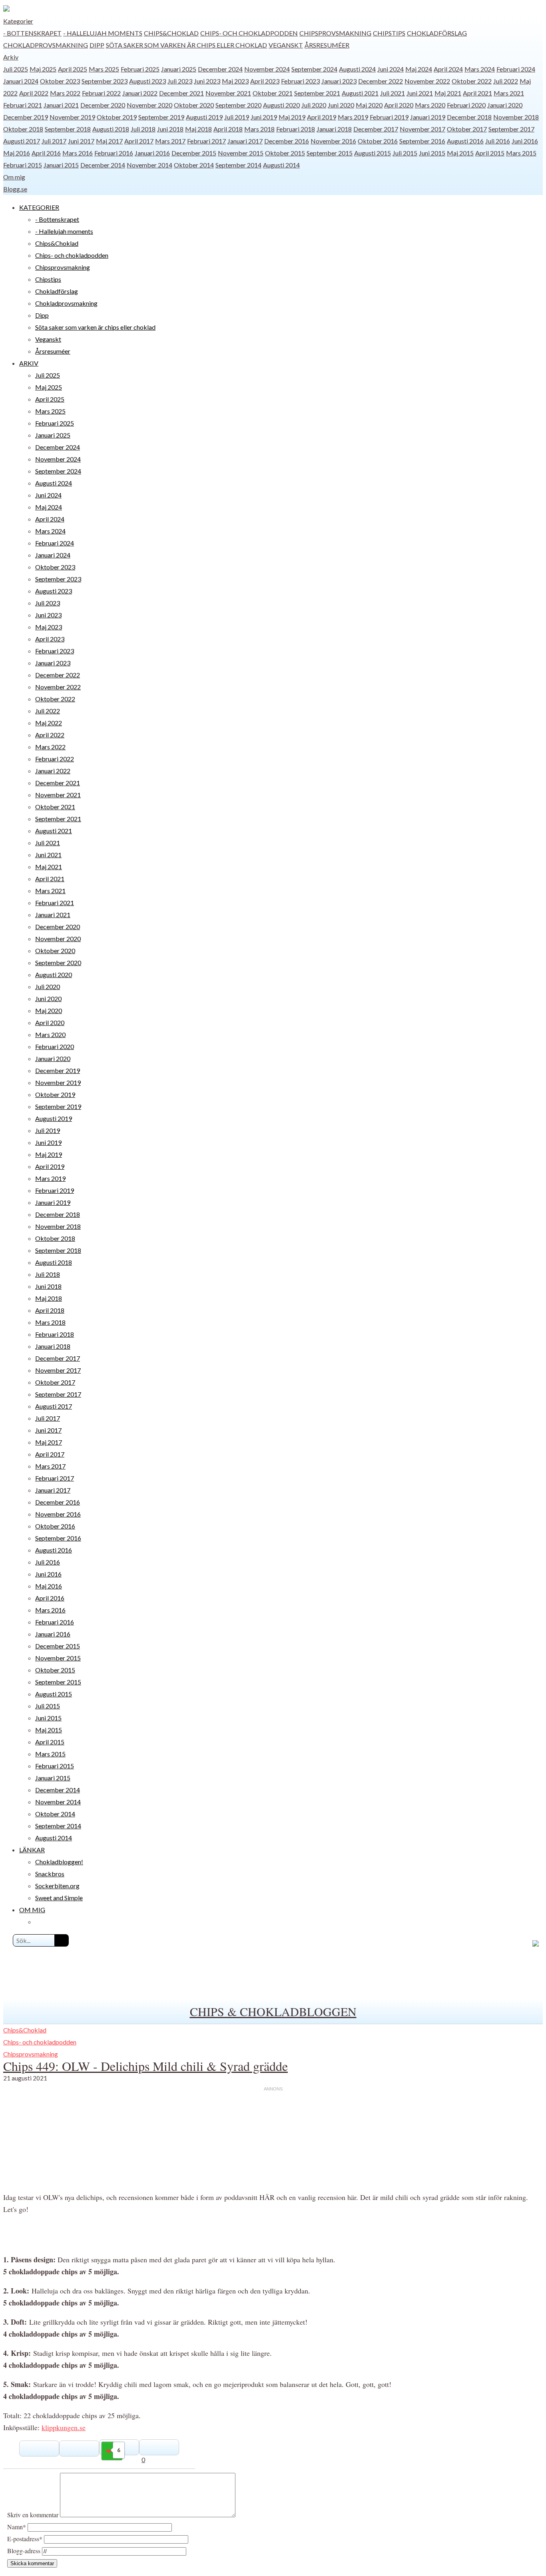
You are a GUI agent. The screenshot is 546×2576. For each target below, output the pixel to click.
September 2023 (105, 81)
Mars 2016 (78, 153)
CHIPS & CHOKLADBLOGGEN (273, 2011)
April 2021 (477, 93)
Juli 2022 (506, 81)
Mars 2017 (170, 141)
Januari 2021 (61, 105)
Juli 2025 (16, 69)
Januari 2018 (334, 129)
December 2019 (26, 117)
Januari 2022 (140, 93)
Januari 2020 (505, 105)
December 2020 (103, 105)
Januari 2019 (428, 117)
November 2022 (427, 81)
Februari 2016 (114, 153)
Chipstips (389, 33)
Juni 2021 (420, 93)
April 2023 (265, 81)
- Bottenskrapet (32, 33)
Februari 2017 (206, 141)
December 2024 (220, 69)
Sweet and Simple (59, 1898)
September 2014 (238, 165)
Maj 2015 (460, 153)
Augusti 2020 (281, 105)
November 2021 (228, 93)
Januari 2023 (339, 81)
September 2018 (68, 129)
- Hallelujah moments (103, 33)
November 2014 (149, 165)
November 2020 (149, 105)
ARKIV (29, 363)
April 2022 (34, 93)
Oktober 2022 (472, 81)
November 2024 (267, 69)
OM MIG (32, 1910)
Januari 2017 (245, 141)
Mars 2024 (480, 69)
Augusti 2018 (111, 129)
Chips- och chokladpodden (249, 33)
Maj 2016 (17, 153)
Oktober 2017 (467, 129)
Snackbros (50, 1874)
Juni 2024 (391, 69)
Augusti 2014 (281, 165)
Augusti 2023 (147, 81)
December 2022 (381, 81)
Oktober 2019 (117, 117)
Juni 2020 (341, 105)
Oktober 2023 (60, 81)
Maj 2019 (292, 117)
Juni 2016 (525, 141)
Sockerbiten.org (57, 1886)
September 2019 (161, 117)
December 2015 (194, 153)
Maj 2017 (109, 141)
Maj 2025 (43, 69)
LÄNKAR (32, 1850)
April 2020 (399, 105)
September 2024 (314, 69)
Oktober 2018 (23, 129)
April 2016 (46, 153)
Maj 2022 (49, 723)
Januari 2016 (152, 153)
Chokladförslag (437, 33)
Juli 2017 (54, 141)
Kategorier (18, 21)
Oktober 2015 (285, 153)
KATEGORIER (39, 207)
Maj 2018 (198, 129)
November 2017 (422, 129)
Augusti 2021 (360, 93)
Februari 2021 (23, 105)
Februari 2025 (140, 69)
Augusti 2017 (22, 141)
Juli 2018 (143, 129)
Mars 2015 (521, 153)
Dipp (97, 45)
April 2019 (322, 117)
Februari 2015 (23, 165)
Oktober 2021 (273, 93)
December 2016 (287, 141)
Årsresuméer (327, 45)
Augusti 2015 (373, 153)
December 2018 (469, 117)
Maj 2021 (448, 93)
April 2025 (73, 69)
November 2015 (241, 153)
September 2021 (317, 93)
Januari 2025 (179, 69)
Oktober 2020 (194, 105)
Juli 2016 (498, 141)
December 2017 (376, 129)
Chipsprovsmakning (335, 33)
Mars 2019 (353, 117)
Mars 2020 (430, 105)
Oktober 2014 (194, 165)
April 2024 (448, 69)
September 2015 (330, 153)
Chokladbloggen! (59, 1862)
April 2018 (228, 129)
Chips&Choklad (171, 33)
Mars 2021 (509, 93)
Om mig (14, 177)
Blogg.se (15, 189)
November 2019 (72, 117)
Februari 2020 (466, 105)
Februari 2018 (296, 129)
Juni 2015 (432, 153)
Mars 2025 (104, 69)
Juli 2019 (237, 117)
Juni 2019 (264, 117)
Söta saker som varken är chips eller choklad (186, 45)
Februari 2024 (516, 69)
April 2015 (490, 153)
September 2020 (238, 105)
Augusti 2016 (465, 141)
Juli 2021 (393, 93)
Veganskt (286, 45)
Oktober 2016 (378, 141)
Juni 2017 (81, 141)
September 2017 (511, 129)
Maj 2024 (419, 69)
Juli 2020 (314, 105)
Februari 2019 (389, 117)
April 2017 (139, 141)
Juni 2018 (170, 129)
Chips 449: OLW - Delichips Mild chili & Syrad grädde (145, 2066)
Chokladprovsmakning (46, 45)
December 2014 (103, 165)
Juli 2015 (405, 153)
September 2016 (422, 141)
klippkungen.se (64, 2427)
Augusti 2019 (204, 117)
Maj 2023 (235, 81)
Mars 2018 (259, 129)
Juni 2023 (207, 81)
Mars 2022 (65, 93)
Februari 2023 (300, 81)
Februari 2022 (101, 93)
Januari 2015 (61, 165)
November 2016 (333, 141)
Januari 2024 (21, 81)
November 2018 (516, 117)
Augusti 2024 (357, 69)
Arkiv (11, 57)
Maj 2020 (369, 105)
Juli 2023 (180, 81)
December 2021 (181, 93)
